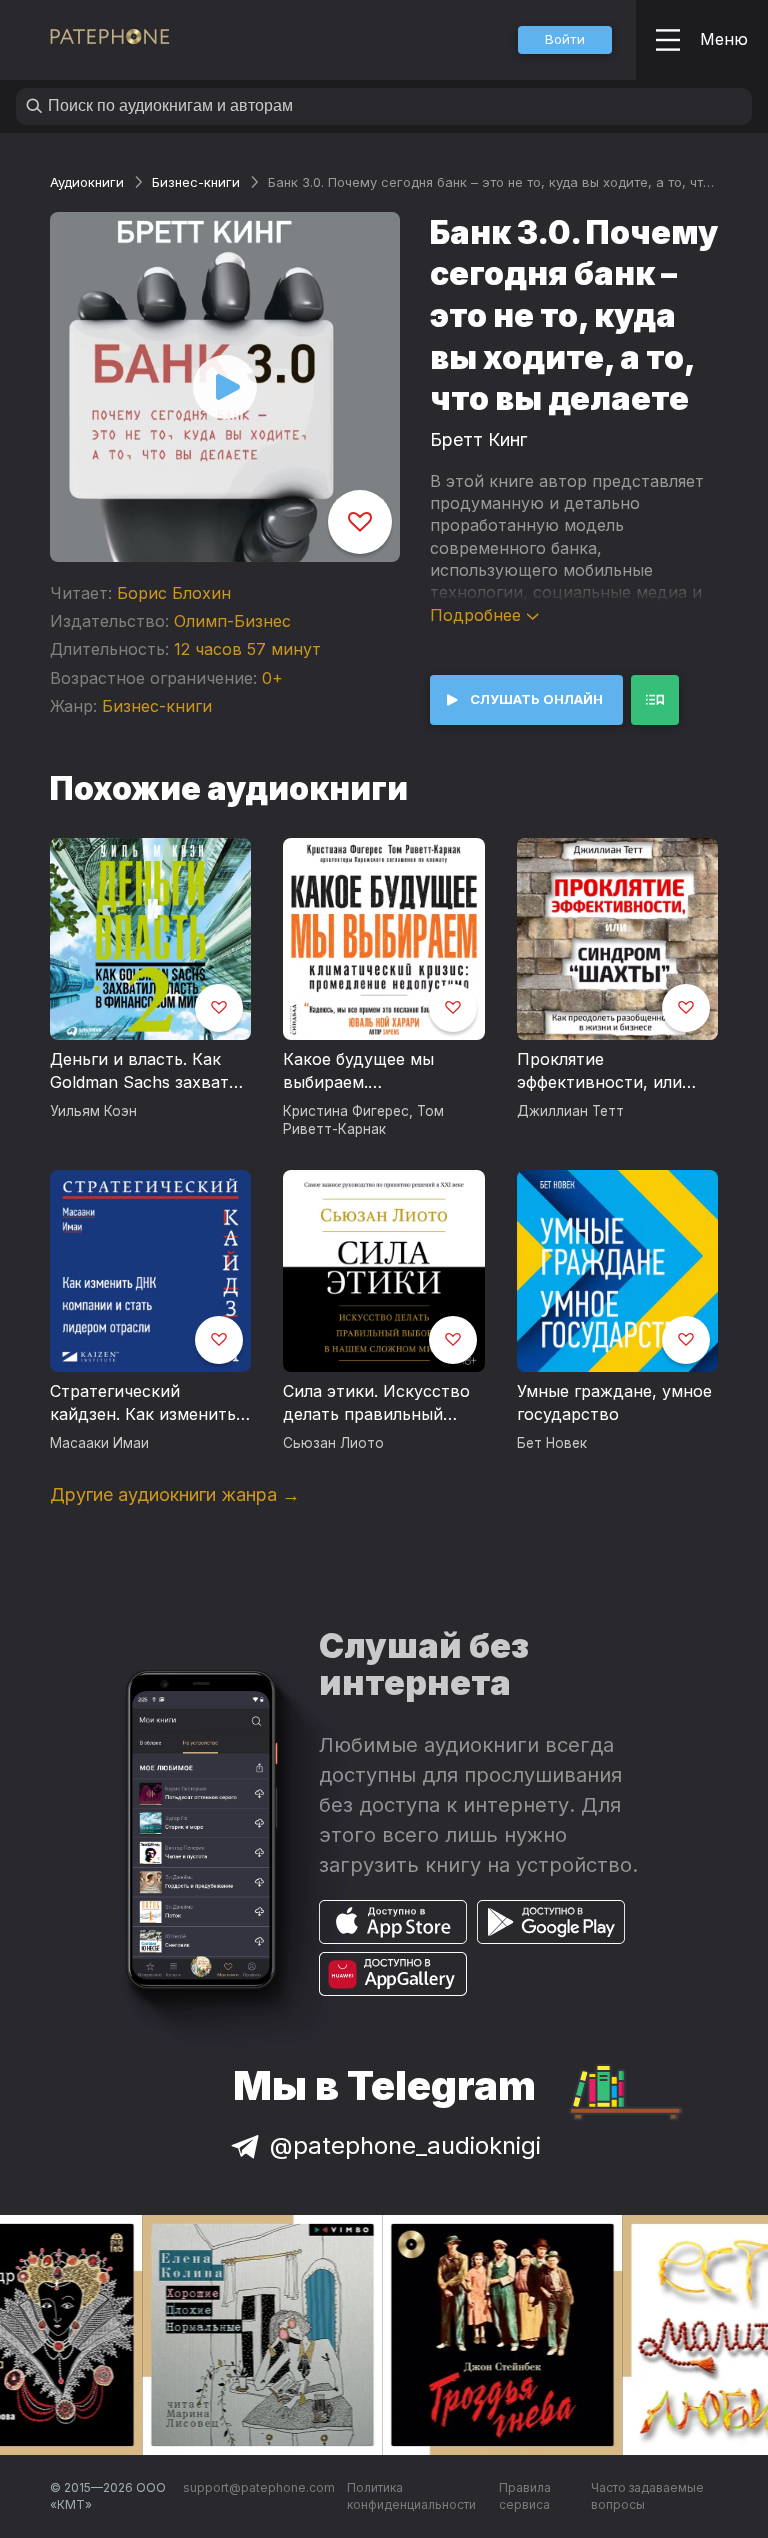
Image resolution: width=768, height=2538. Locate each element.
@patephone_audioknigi (405, 2145)
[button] (565, 40)
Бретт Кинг (478, 439)
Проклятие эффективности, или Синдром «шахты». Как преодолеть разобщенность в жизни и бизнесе (615, 1072)
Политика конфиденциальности (411, 2496)
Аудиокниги (87, 182)
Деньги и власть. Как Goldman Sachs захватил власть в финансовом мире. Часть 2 (149, 1072)
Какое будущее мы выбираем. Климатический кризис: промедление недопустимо (378, 1072)
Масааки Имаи (99, 1443)
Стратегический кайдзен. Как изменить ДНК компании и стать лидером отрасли (143, 1404)
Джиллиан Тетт (570, 1111)
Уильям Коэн (93, 1111)
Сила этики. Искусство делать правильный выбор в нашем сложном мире (376, 1404)
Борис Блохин (174, 593)
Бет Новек (552, 1443)
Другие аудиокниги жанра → (175, 1494)
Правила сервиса (525, 2496)
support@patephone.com (259, 2487)
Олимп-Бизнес (232, 621)
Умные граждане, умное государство (614, 1403)
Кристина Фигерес (346, 1111)
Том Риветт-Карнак (363, 1120)
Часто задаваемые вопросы (647, 2496)
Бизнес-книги (196, 182)
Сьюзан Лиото (333, 1443)
